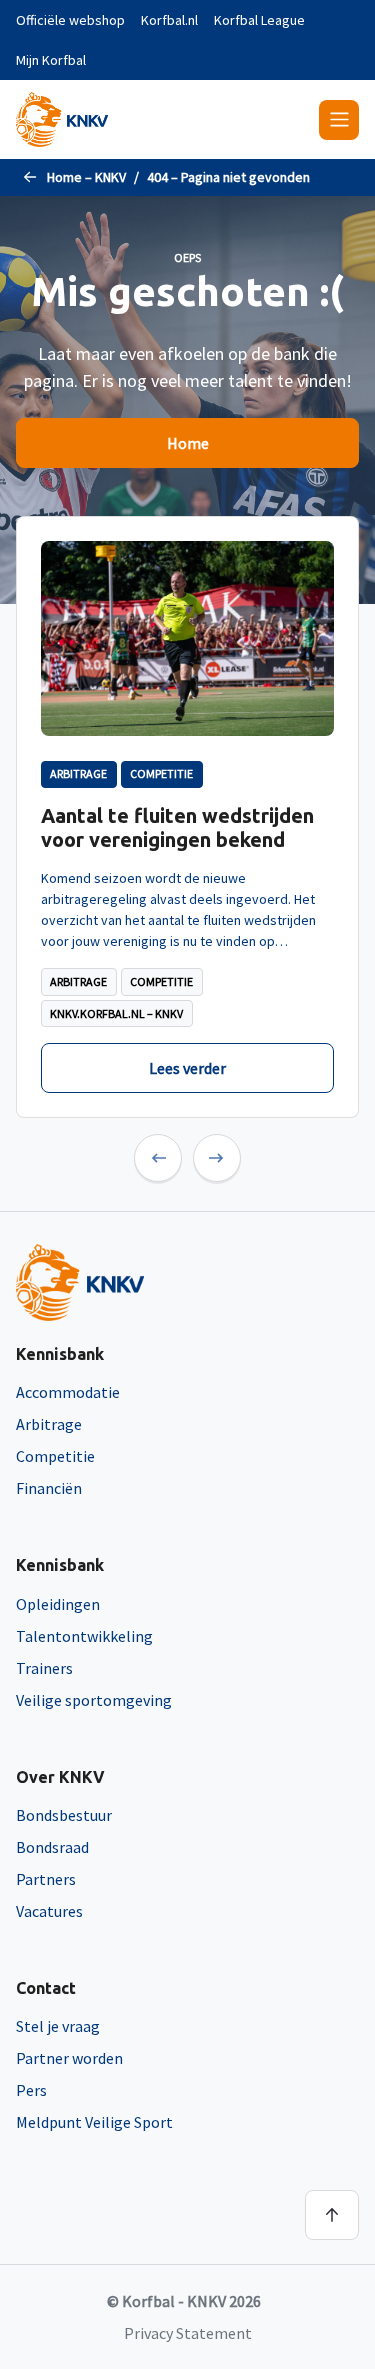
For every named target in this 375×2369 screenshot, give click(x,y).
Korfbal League (259, 20)
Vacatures (49, 1911)
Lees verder (187, 1068)
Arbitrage (49, 1424)
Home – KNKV (86, 177)
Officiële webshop (70, 20)
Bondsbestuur (64, 1815)
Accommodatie (68, 1392)
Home (188, 443)
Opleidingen (58, 1604)
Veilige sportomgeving (94, 1700)
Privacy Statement (188, 2333)
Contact (46, 1988)
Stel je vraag (58, 2026)
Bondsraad (52, 1847)
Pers (31, 2090)
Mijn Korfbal (51, 60)
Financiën (49, 1488)
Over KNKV (60, 1777)
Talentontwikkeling (84, 1636)
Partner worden (69, 2058)
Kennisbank (60, 1354)
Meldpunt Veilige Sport (94, 2122)
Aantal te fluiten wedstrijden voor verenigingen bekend (177, 827)
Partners (46, 1879)
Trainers (44, 1668)
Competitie (55, 1456)
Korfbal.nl (169, 20)
